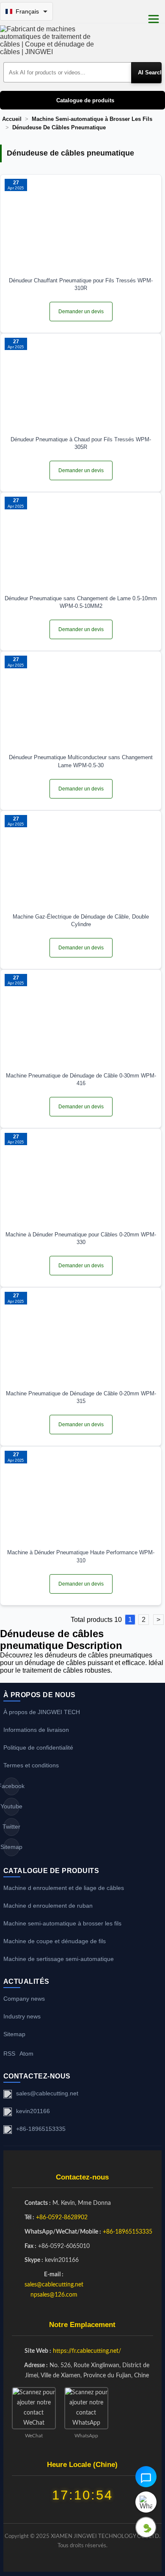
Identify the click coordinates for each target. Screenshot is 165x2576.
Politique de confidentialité (38, 1747)
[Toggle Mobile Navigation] (154, 19)
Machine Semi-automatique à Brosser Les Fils (92, 119)
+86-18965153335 (41, 2129)
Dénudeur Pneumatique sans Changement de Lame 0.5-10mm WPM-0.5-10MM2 (81, 602)
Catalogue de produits (85, 100)
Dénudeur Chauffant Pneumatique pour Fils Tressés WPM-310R (81, 284)
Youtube (11, 1806)
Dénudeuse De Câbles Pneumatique (59, 128)
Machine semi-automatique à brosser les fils (62, 1923)
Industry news (22, 2016)
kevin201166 (33, 2111)
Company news (24, 1999)
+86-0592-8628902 (62, 2218)
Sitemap (11, 1847)
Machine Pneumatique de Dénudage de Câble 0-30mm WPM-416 (81, 1079)
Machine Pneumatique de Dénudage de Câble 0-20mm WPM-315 (81, 1397)
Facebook (11, 1786)
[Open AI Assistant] (146, 2477)
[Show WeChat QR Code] (146, 2527)
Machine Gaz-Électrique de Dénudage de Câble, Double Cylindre (81, 920)
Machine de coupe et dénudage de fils (55, 1941)
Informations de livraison (36, 1730)
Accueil (12, 119)
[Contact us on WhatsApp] (146, 2502)
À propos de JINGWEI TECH (42, 1712)
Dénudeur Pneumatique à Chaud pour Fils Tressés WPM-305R (81, 443)
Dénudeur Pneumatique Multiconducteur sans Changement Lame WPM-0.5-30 (81, 761)
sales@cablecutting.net (47, 2093)
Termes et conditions (31, 1765)
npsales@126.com (54, 2295)
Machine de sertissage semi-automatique (59, 1959)
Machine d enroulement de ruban (48, 1906)
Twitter (11, 1827)
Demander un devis (81, 312)
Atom (26, 2054)
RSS (9, 2054)
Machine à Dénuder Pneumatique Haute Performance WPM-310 (81, 1556)
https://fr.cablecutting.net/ (87, 2351)
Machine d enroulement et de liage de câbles (64, 1888)
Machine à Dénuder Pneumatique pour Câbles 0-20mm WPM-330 (81, 1238)
